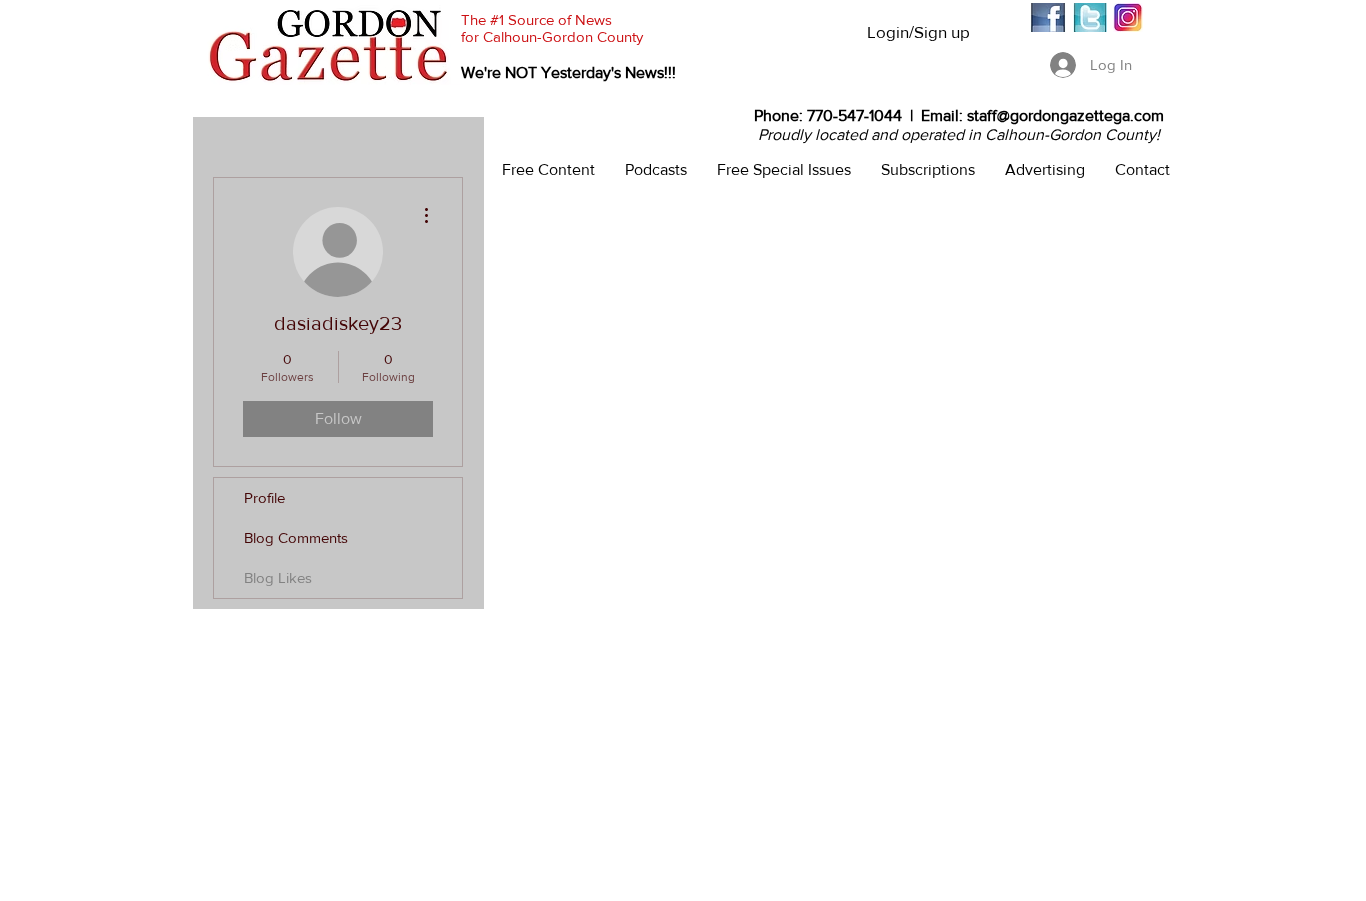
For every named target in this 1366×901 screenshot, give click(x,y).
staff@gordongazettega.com (1065, 115)
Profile (264, 497)
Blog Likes (278, 577)
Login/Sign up (918, 31)
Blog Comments (296, 537)
